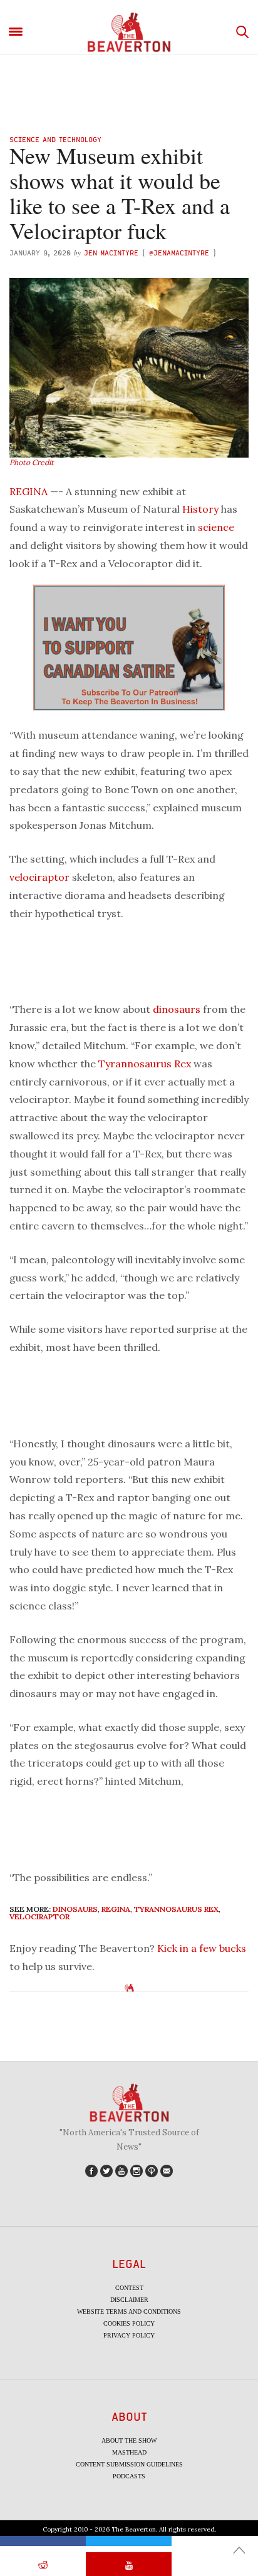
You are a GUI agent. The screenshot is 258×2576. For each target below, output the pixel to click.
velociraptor (39, 877)
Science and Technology (55, 139)
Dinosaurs (75, 1909)
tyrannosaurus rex (176, 1909)
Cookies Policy (129, 2323)
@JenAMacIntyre (179, 253)
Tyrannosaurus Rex (145, 1064)
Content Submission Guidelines (129, 2464)
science (216, 527)
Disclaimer (129, 2300)
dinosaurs (177, 1009)
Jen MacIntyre (111, 253)
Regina (116, 1909)
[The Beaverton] (129, 32)
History (200, 509)
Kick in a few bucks (202, 1948)
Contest (129, 2288)
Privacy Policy (129, 2335)
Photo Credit (32, 462)
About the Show (129, 2440)
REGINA (28, 491)
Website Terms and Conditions (129, 2312)
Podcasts (129, 2476)
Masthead (129, 2452)
